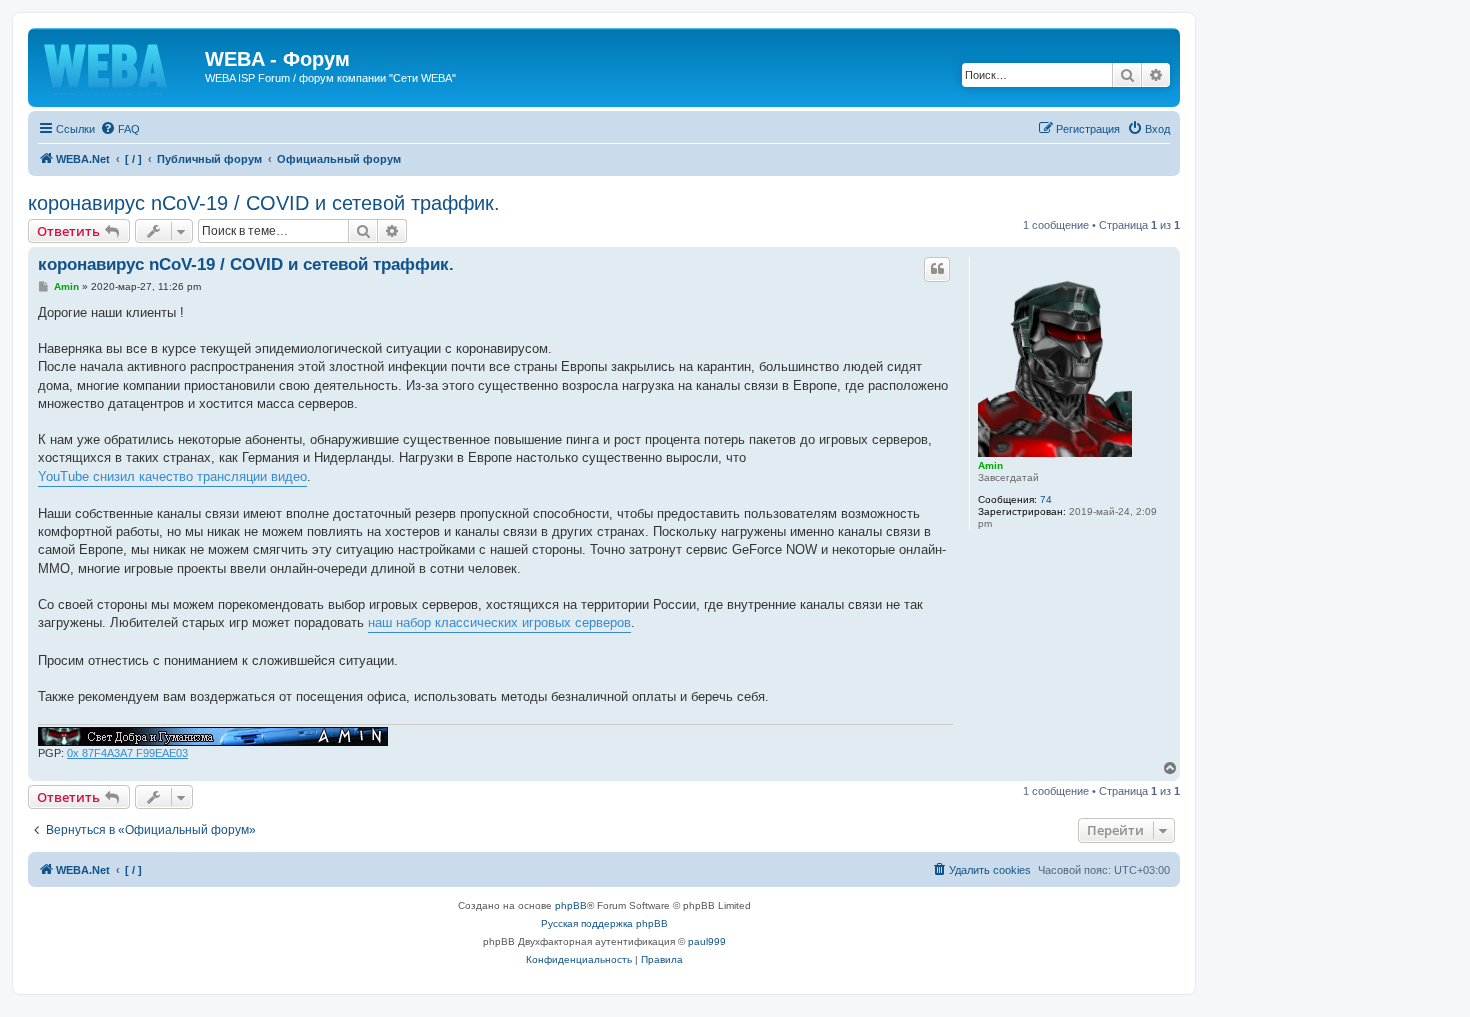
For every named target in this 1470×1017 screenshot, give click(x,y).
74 (1046, 499)
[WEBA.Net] (119, 65)
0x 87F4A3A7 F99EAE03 (127, 753)
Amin (990, 465)
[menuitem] (120, 129)
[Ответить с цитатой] (937, 269)
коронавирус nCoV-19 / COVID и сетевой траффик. (264, 203)
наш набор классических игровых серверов (499, 622)
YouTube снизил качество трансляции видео (172, 476)
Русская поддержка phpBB (604, 923)
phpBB (571, 905)
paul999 (707, 941)
